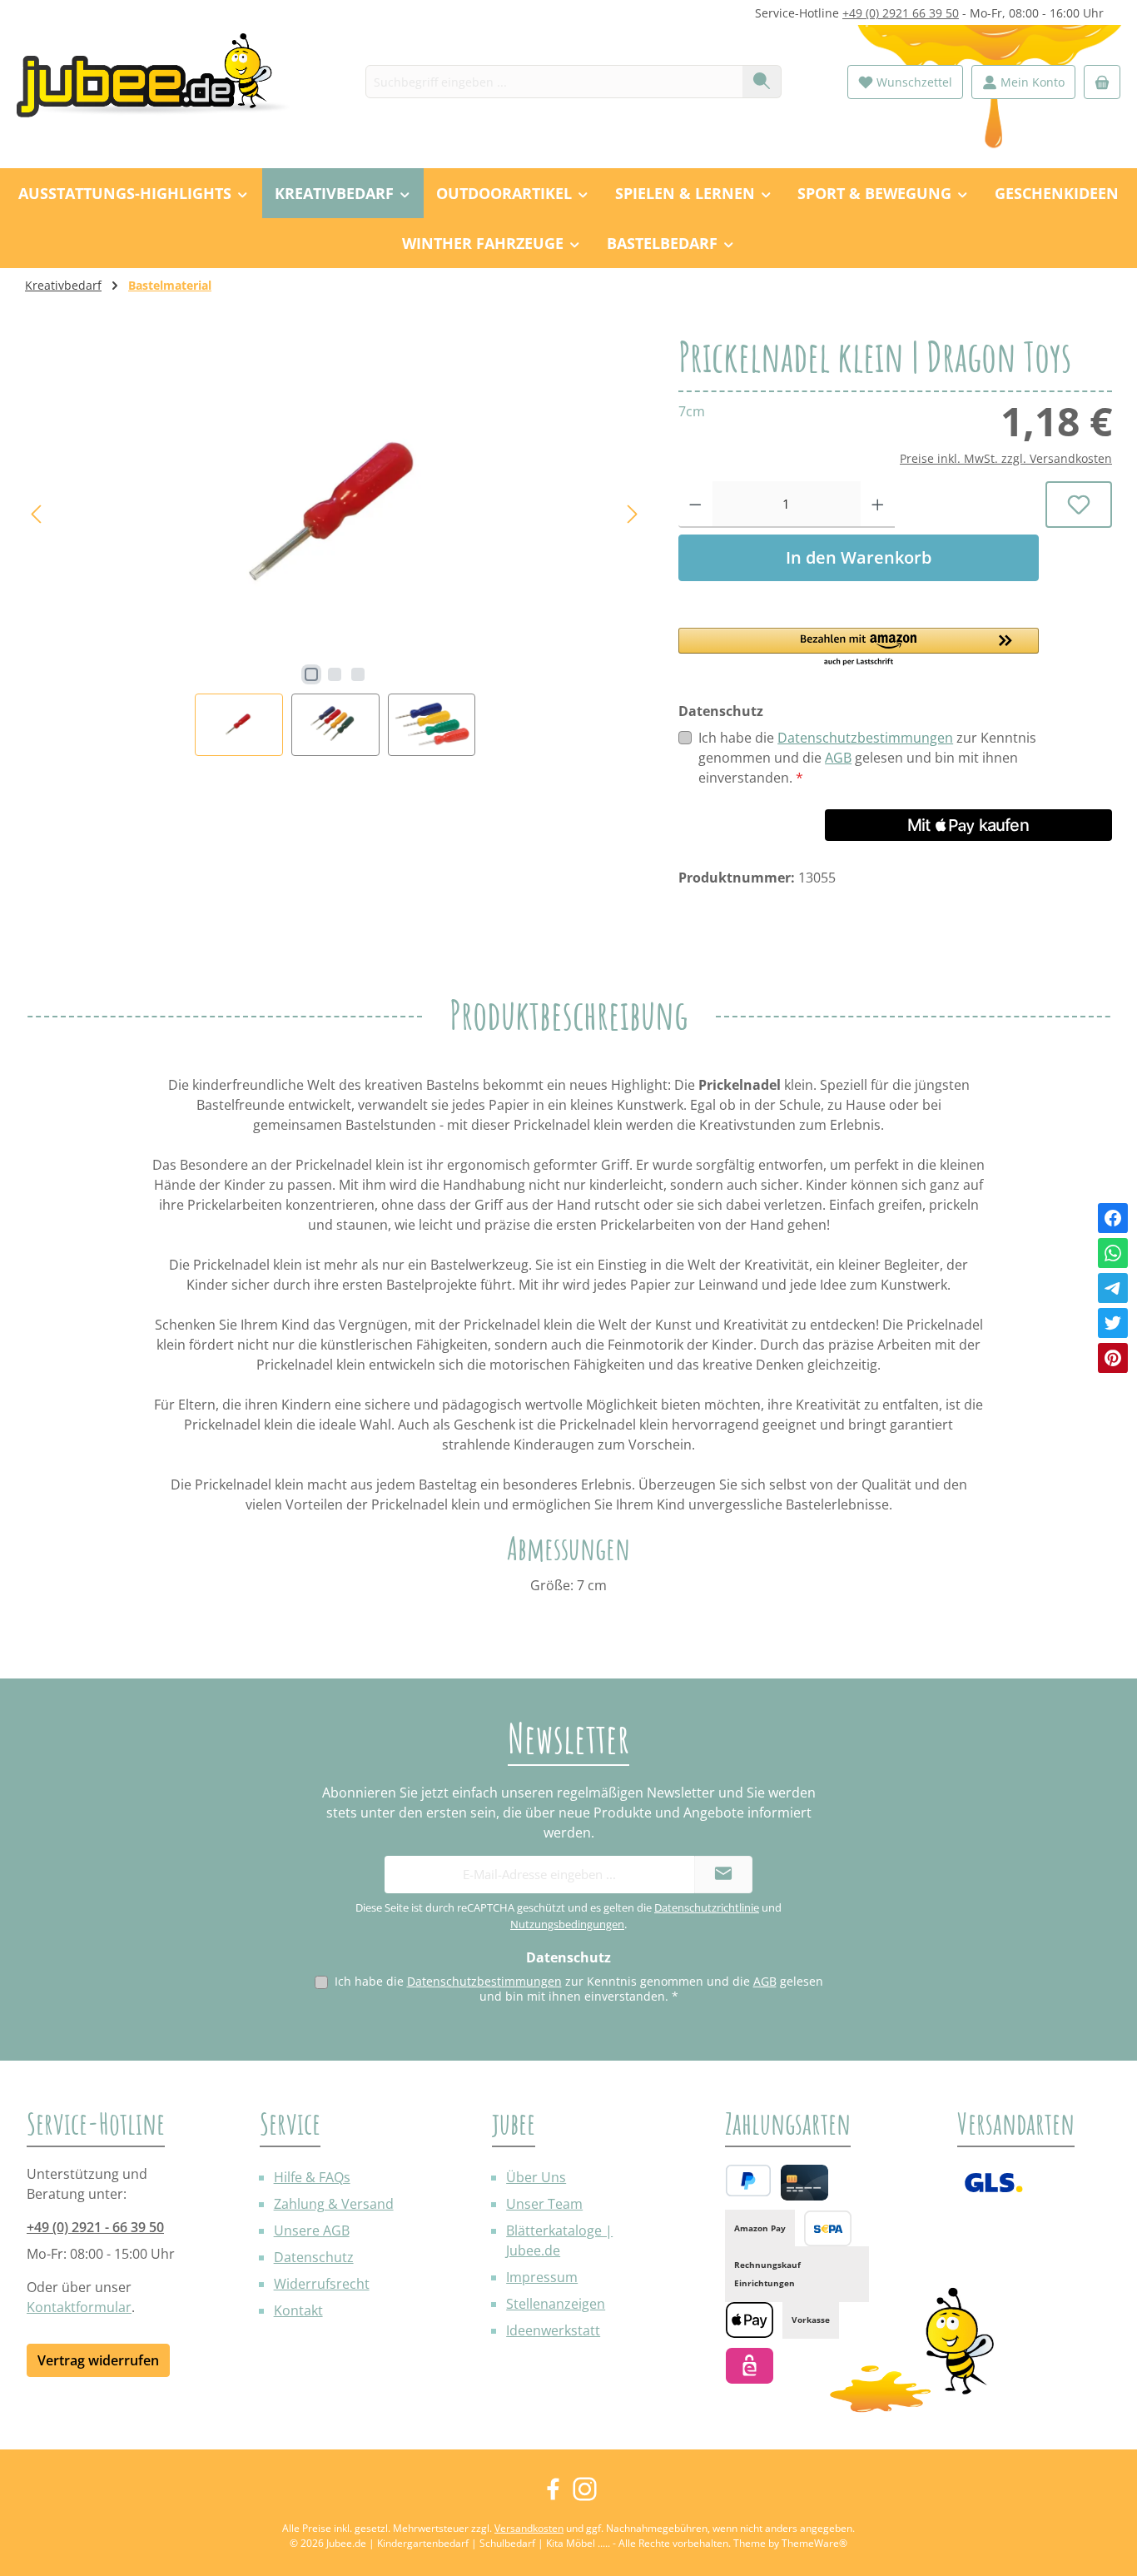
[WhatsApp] (1113, 1253)
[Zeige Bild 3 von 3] (358, 674)
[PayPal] (748, 2181)
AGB (838, 758)
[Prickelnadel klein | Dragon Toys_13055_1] (335, 515)
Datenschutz (314, 2257)
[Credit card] (804, 2183)
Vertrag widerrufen (98, 2360)
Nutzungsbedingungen (567, 1924)
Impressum (542, 2277)
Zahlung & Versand (334, 2204)
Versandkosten (529, 2528)
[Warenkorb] (1102, 82)
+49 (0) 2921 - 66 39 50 (95, 2227)
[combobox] (554, 82)
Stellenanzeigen (556, 2304)
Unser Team (544, 2204)
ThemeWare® (814, 2543)
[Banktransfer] (828, 2228)
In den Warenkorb (859, 557)
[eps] (750, 2366)
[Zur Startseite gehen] (162, 82)
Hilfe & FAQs (312, 2177)
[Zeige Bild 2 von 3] (335, 674)
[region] (335, 546)
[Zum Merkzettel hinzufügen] (1079, 505)
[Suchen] (762, 82)
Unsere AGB (312, 2230)
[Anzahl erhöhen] (878, 505)
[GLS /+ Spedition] (993, 2183)
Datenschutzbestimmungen (865, 738)
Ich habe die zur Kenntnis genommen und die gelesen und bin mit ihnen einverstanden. (867, 758)
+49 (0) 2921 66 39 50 (901, 13)
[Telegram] (1113, 1288)
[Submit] (723, 1875)
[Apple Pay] (750, 2320)
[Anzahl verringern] (695, 505)
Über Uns (536, 2177)
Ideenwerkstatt (553, 2330)
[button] (859, 648)
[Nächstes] (632, 514)
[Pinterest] (1113, 1358)
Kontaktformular (79, 2307)
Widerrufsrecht (322, 2284)
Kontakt (298, 2310)
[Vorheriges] (37, 514)
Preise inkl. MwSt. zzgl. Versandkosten (1006, 458)
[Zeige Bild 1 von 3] (311, 674)
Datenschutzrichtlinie (707, 1907)
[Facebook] (1113, 1218)
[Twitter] (1113, 1323)
